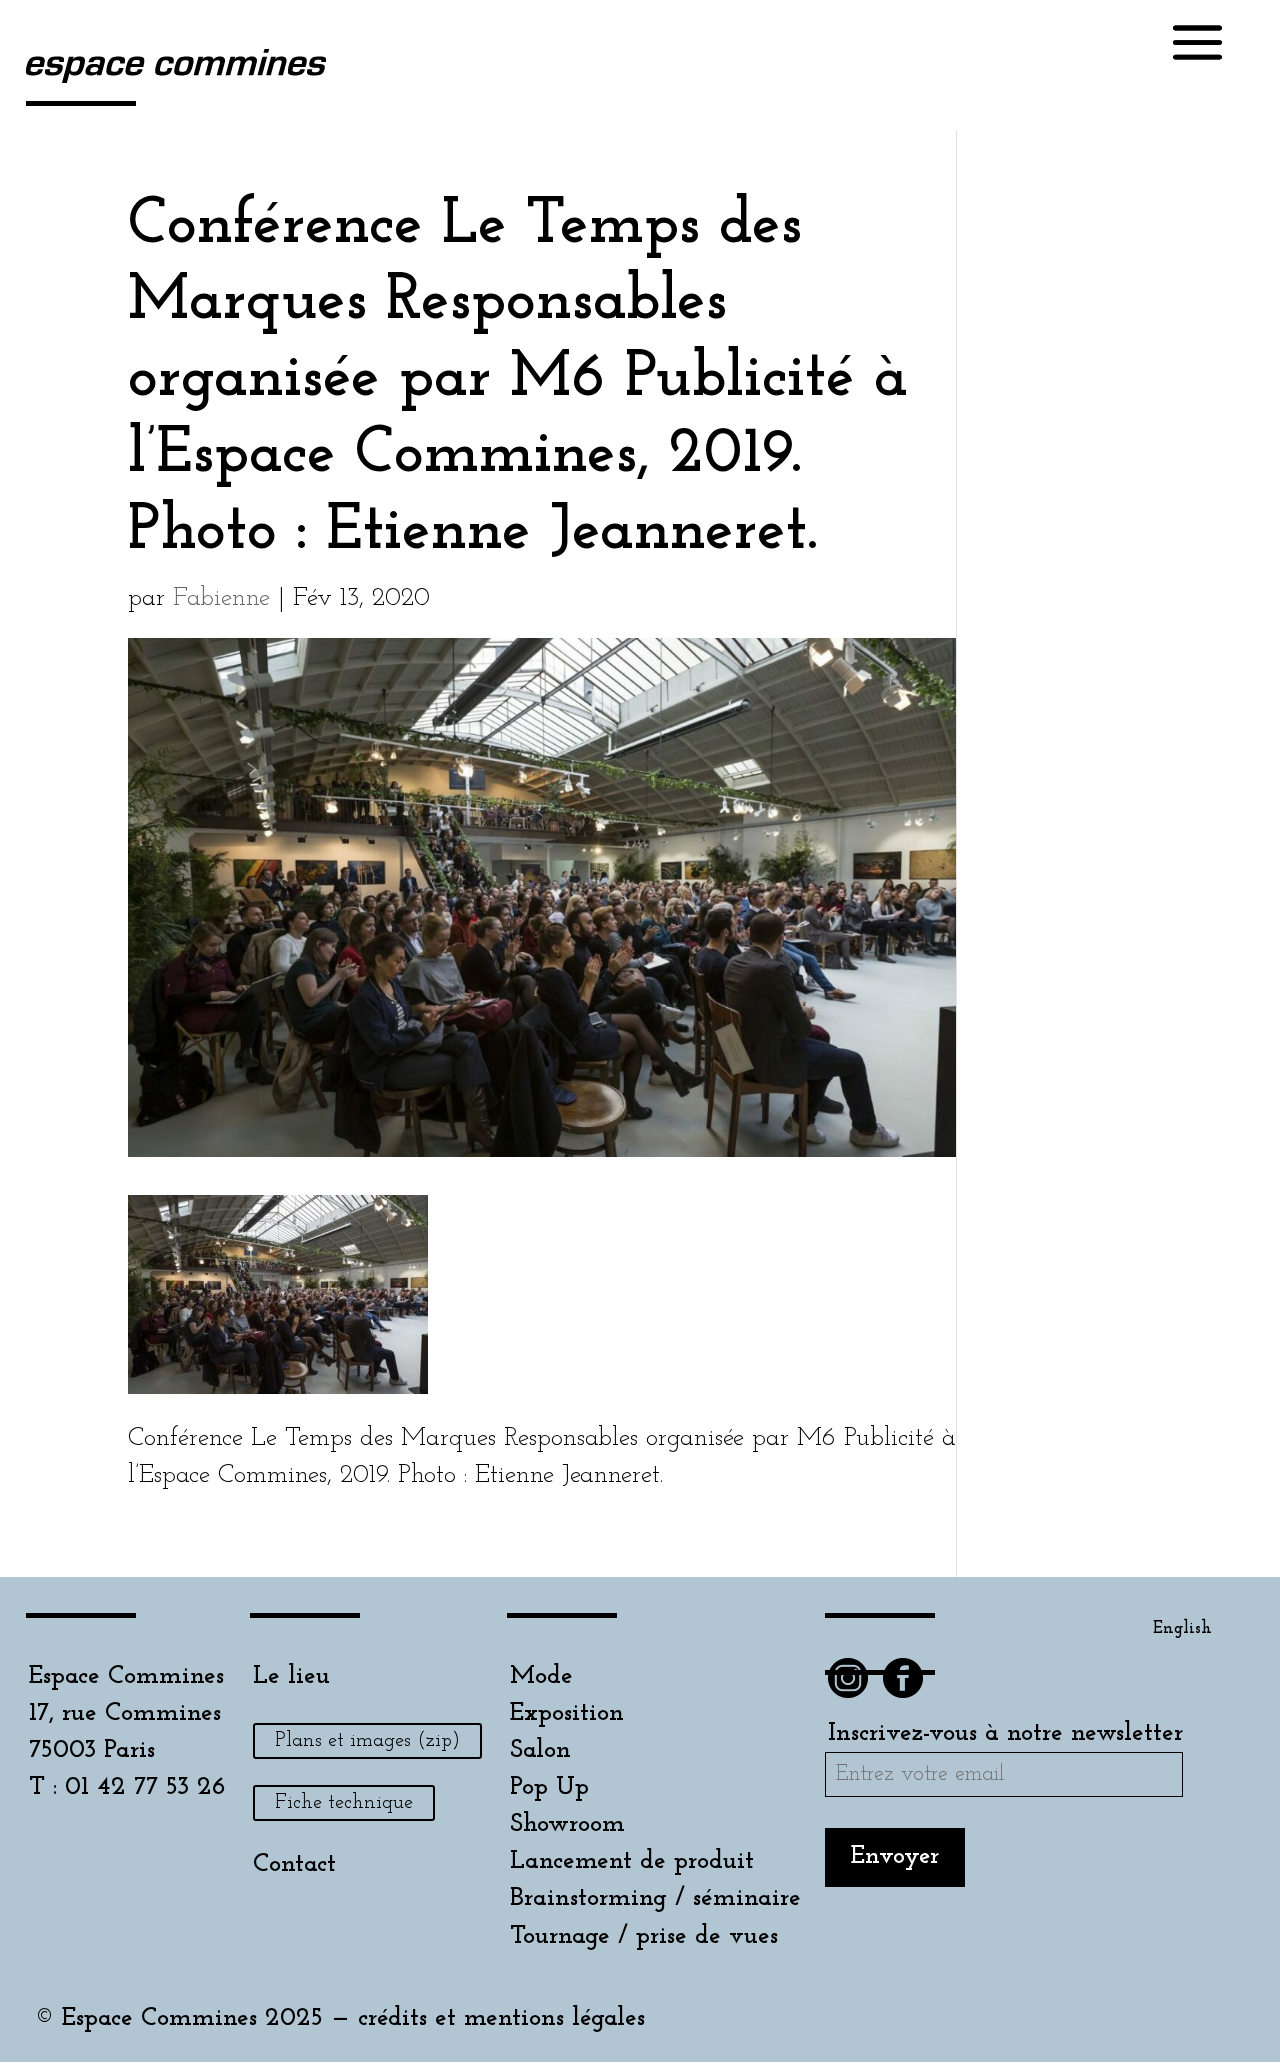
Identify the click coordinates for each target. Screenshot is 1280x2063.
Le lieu (291, 1676)
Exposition (567, 1713)
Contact (294, 1864)
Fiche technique (344, 1803)
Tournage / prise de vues (644, 1936)
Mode (541, 1676)
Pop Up (549, 1787)
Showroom (567, 1824)
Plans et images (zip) (367, 1741)
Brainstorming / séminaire (655, 1898)
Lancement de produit (632, 1861)
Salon (540, 1750)
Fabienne (221, 598)
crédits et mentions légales (501, 2018)
